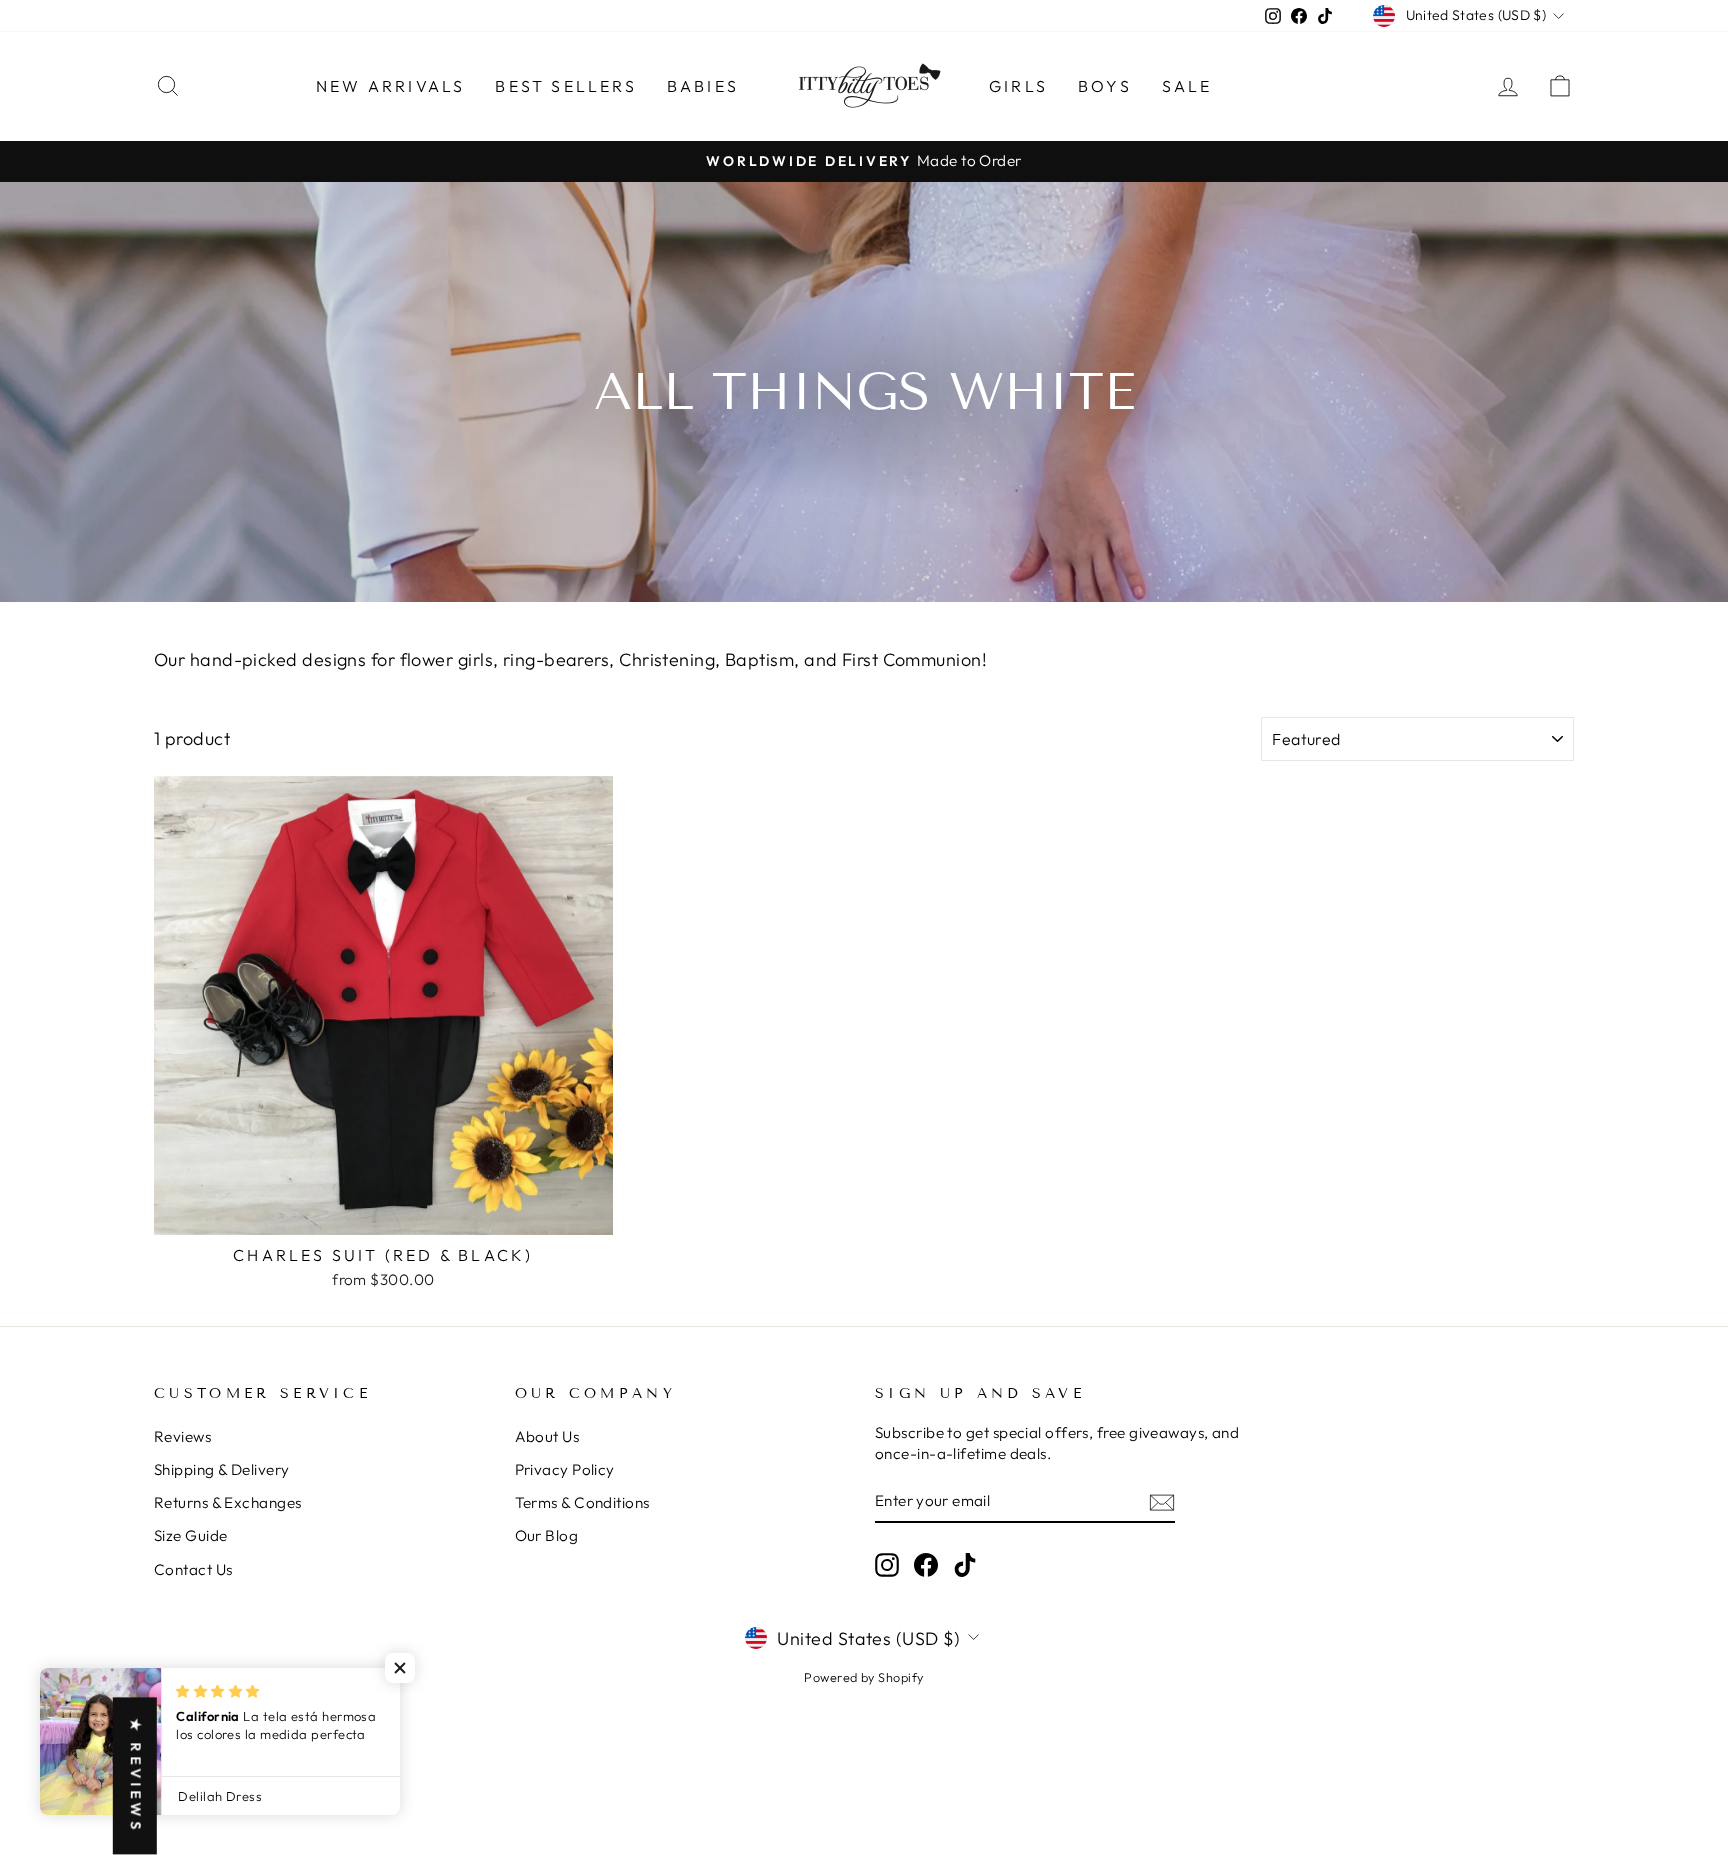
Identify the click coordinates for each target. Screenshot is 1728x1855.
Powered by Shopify (863, 1677)
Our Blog (547, 1535)
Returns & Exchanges (228, 1502)
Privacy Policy (565, 1469)
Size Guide (191, 1535)
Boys (1105, 86)
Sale (1187, 86)
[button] (400, 1668)
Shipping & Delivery (222, 1469)
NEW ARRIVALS (390, 86)
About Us (547, 1436)
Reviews (182, 1436)
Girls (1018, 86)
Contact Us (193, 1569)
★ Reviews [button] (136, 1776)
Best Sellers (565, 86)
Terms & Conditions (582, 1502)
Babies (703, 86)
